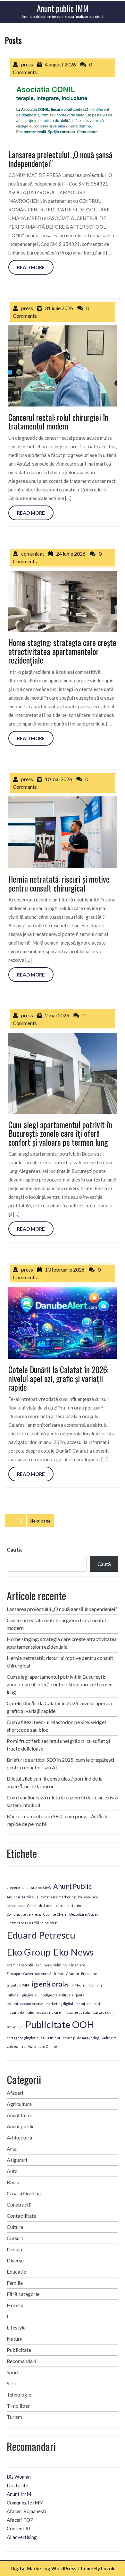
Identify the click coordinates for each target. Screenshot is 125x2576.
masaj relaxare (49, 2012)
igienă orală (50, 1984)
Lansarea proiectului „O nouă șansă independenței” (62, 1609)
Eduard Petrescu (41, 1935)
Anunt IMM (19, 2494)
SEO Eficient (51, 2038)
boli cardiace (88, 1897)
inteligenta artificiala (56, 1995)
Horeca (15, 2305)
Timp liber (18, 2406)
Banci (13, 2182)
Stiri (11, 2383)
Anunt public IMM (63, 8)
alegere (13, 1887)
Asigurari (17, 2160)
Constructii (19, 2204)
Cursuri (15, 2238)
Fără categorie (23, 2294)
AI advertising (22, 2537)
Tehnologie (19, 2394)
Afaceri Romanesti (26, 2511)
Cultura (15, 2227)
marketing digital (59, 2004)
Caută (14, 1550)
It (8, 2316)
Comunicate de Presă (24, 1914)
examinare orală (20, 1965)
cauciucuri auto (68, 1906)
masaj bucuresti (88, 2004)
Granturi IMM (18, 1985)
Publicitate (19, 2350)
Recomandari (21, 2361)
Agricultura (19, 2104)
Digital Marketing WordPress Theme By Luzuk (63, 2568)
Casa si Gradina (24, 2193)
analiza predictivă (37, 1887)
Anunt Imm (19, 2115)
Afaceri (15, 2093)
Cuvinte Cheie (55, 1914)
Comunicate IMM (25, 2503)
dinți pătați (50, 1923)
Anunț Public (72, 1886)
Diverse (15, 2260)
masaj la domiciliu (21, 2012)
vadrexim (109, 2038)
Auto (12, 2171)
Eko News (73, 1952)
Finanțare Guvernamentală (29, 1974)
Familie (15, 2283)
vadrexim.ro (16, 2046)
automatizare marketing (56, 1897)
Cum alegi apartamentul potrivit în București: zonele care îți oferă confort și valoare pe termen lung (60, 1684)
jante (80, 1995)
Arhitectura (19, 2137)
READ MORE (31, 267)
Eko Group (29, 1952)
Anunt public (21, 2126)
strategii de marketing (81, 2038)
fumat (59, 1974)
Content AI (18, 2528)
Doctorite (17, 2485)
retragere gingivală (23, 2038)
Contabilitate (21, 2216)
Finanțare (77, 1965)
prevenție (15, 2027)
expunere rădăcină (51, 1965)
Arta (12, 2149)
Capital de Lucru (40, 1906)
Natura (15, 2339)
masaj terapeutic (77, 2012)
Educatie (16, 2272)
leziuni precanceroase (25, 2004)
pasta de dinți (104, 2012)
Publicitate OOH (60, 2024)
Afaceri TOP (20, 2520)
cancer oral (16, 1906)
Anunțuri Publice (20, 1897)
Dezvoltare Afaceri (84, 1914)
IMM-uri (77, 1985)
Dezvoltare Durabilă (23, 1923)
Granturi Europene (82, 1974)
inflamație (95, 1985)
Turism (14, 2417)
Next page (40, 1521)
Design (14, 2249)
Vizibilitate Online (42, 2046)
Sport (13, 2372)
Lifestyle (16, 2327)
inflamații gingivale (22, 1995)
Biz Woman (19, 2477)
